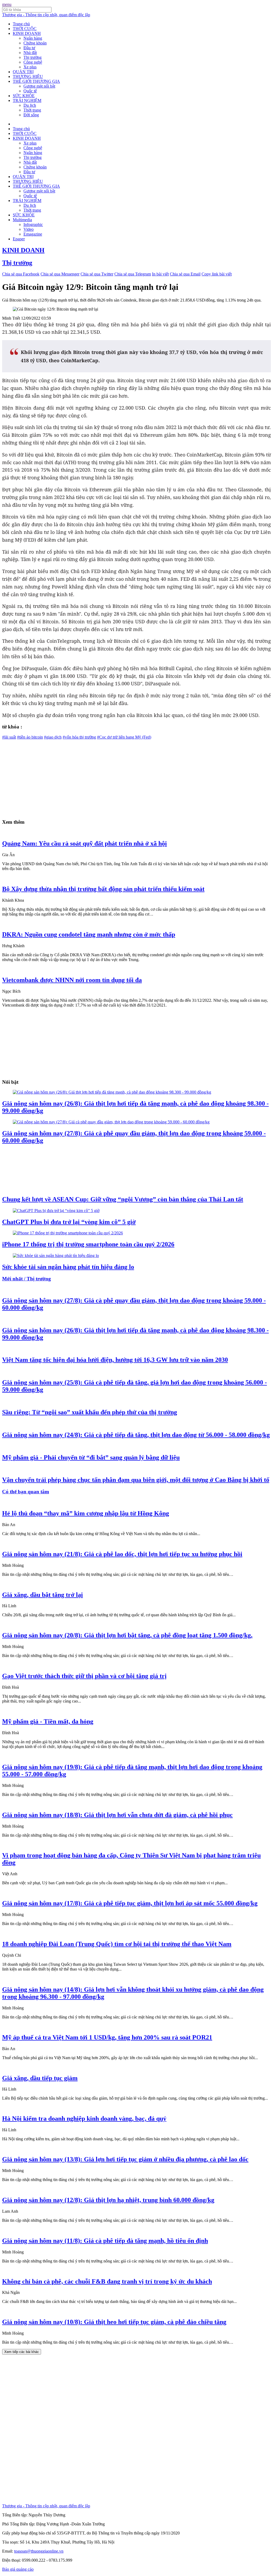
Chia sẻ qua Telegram (133, 274)
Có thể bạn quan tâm (26, 1492)
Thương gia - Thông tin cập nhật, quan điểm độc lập (46, 15)
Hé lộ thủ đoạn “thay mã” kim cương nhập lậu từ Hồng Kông (86, 1513)
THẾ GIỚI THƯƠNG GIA (36, 81)
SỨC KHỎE (24, 96)
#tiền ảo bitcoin (30, 737)
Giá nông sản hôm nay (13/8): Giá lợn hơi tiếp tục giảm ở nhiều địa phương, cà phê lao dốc (125, 2159)
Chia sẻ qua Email (185, 274)
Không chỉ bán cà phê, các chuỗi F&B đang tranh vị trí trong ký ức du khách (107, 2281)
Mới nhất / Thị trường (27, 1279)
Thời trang (32, 110)
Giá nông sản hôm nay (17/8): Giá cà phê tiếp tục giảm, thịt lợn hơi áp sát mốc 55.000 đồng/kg (130, 1903)
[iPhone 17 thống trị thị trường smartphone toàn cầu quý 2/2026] (68, 1233)
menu (7, 4)
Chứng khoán (35, 43)
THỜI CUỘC (25, 29)
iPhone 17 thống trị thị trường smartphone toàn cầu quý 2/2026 (88, 1244)
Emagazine (33, 234)
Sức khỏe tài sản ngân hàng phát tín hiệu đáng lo (68, 1267)
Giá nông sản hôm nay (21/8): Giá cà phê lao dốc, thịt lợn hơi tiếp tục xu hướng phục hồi (122, 1554)
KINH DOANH (27, 33)
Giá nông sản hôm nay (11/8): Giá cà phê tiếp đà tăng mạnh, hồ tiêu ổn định (105, 2241)
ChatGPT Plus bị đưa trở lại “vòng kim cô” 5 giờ (69, 1222)
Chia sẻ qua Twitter (97, 274)
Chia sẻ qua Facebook (21, 274)
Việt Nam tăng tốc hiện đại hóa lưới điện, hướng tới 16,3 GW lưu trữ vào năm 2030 (115, 1360)
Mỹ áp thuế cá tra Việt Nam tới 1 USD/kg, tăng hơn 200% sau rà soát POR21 (107, 2037)
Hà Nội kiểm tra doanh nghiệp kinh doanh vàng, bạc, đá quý (84, 2118)
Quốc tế (30, 91)
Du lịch (30, 105)
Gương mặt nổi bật (39, 86)
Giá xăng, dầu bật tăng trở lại (43, 1595)
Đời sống (31, 115)
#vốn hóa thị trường (79, 737)
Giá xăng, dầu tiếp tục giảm (40, 2078)
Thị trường (33, 57)
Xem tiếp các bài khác (22, 2352)
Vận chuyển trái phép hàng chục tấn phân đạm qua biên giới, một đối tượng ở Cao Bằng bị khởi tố (136, 1480)
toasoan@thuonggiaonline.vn (39, 2551)
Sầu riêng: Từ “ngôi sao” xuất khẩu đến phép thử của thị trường (90, 1412)
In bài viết (160, 274)
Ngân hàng (33, 38)
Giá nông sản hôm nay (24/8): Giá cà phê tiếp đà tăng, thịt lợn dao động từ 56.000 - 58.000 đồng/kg (136, 1435)
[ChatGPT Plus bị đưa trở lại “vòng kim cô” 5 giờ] (56, 1211)
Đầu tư (29, 48)
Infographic (33, 224)
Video (29, 229)
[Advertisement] (136, 777)
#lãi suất (9, 737)
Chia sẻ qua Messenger (60, 274)
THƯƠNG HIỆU (28, 77)
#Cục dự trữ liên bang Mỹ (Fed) (124, 737)
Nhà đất (30, 53)
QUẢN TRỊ (23, 72)
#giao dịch (53, 737)
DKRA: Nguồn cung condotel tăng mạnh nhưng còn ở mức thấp (89, 934)
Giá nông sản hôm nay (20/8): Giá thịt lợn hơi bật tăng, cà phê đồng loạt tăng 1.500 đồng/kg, (127, 1635)
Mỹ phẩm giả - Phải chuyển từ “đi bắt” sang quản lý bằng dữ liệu (91, 1457)
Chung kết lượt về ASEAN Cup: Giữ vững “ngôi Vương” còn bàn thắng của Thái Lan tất (123, 1199)
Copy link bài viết (217, 274)
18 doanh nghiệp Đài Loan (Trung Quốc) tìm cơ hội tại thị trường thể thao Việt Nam (117, 1944)
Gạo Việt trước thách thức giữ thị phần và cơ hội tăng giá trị (84, 1676)
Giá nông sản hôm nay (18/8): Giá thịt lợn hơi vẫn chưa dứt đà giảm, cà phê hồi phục (117, 1815)
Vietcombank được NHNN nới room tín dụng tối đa (72, 980)
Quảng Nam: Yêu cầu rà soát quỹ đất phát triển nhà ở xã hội (85, 843)
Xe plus (30, 67)
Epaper (19, 239)
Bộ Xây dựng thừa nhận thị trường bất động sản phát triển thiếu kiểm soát (103, 889)
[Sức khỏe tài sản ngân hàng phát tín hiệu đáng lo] (56, 1256)
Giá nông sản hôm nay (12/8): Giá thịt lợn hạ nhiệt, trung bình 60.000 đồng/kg (108, 2200)
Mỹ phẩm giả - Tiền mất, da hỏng (48, 1721)
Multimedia (22, 220)
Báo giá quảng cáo (18, 2569)
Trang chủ (21, 24)
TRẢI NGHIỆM (27, 100)
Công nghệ (33, 62)
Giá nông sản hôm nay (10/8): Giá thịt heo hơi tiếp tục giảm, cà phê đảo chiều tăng (114, 2322)
